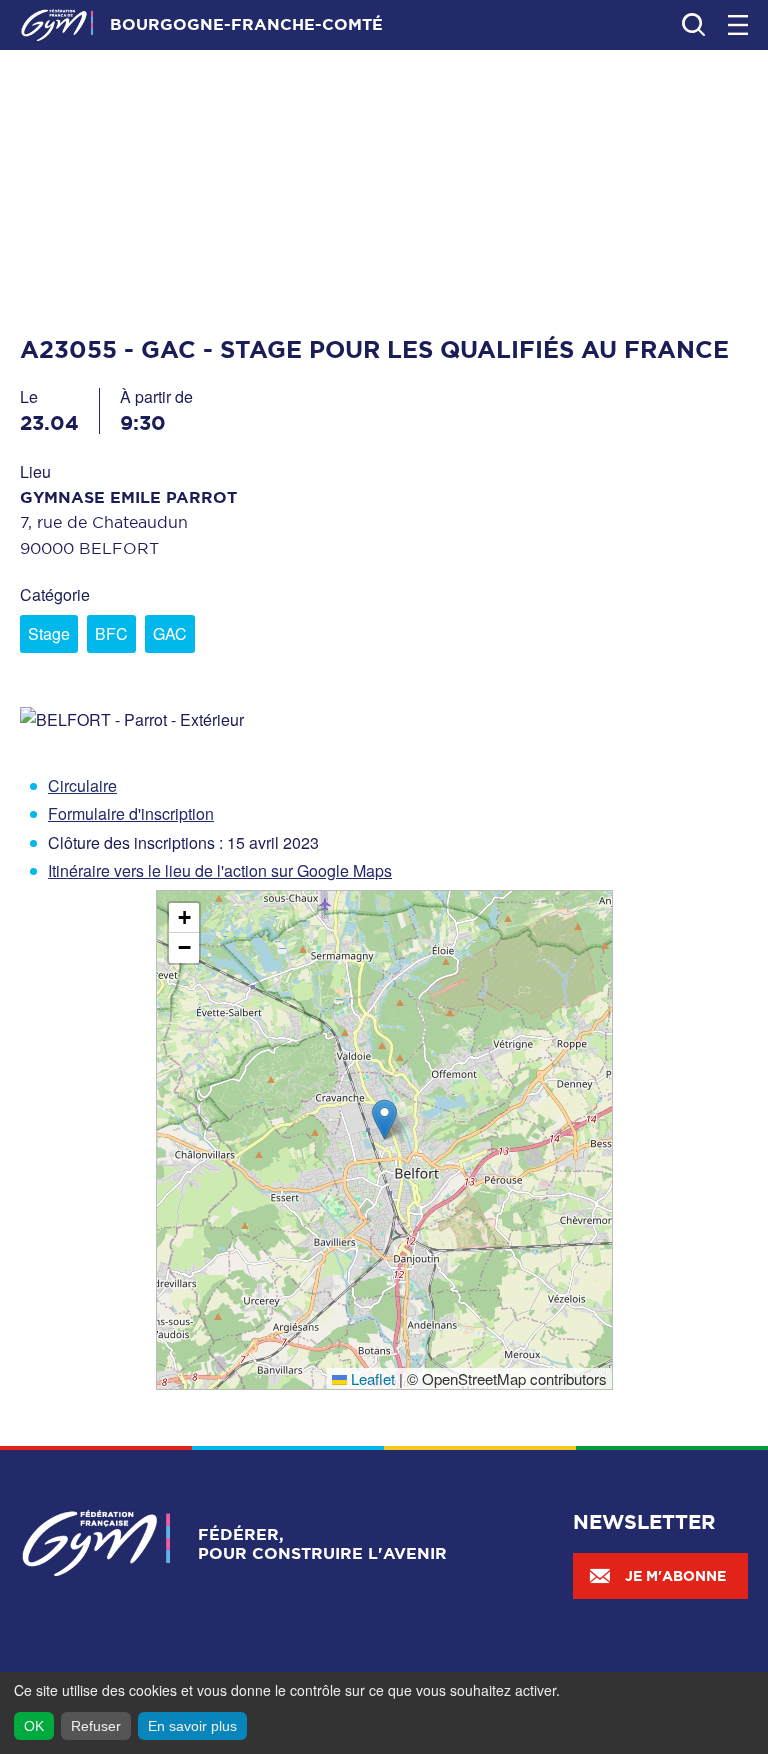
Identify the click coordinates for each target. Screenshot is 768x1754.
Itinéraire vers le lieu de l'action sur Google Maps (220, 870)
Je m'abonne (675, 1576)
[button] (384, 1119)
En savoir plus (192, 1726)
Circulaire (82, 785)
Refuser (96, 1726)
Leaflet (371, 1378)
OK (34, 1726)
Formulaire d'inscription (131, 813)
